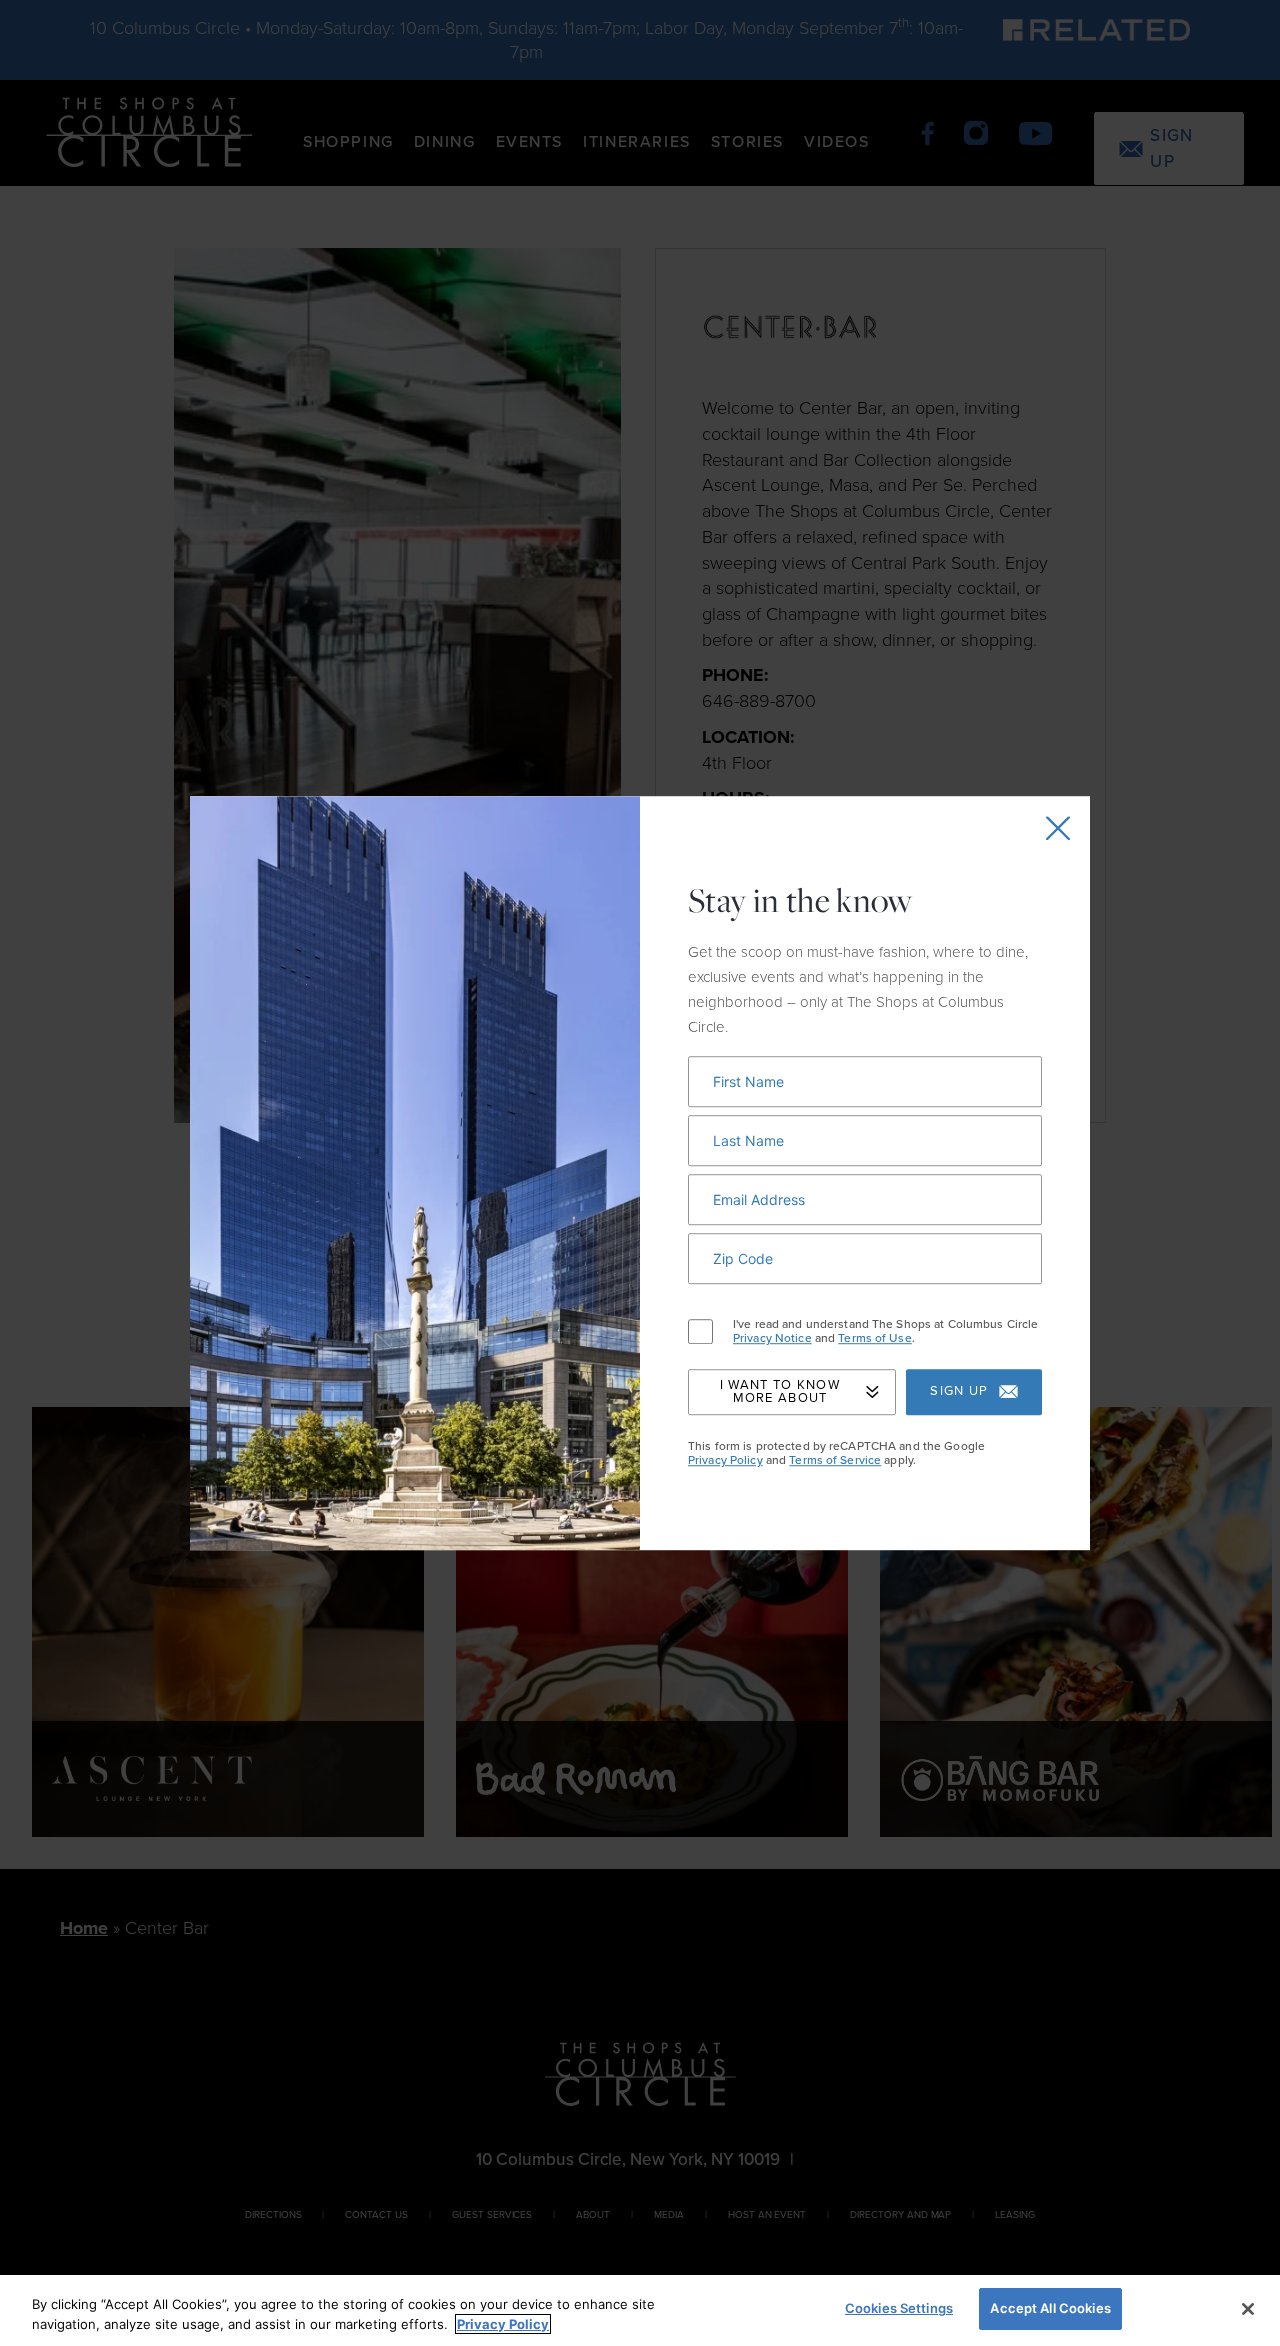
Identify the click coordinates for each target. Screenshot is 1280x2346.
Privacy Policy (725, 1460)
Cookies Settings (899, 2308)
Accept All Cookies (1050, 2308)
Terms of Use (874, 1339)
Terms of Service (835, 1460)
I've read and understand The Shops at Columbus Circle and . (885, 1331)
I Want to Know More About (780, 1391)
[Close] (1248, 2309)
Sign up (959, 1392)
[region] (640, 2310)
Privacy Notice (772, 1339)
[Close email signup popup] (1058, 828)
